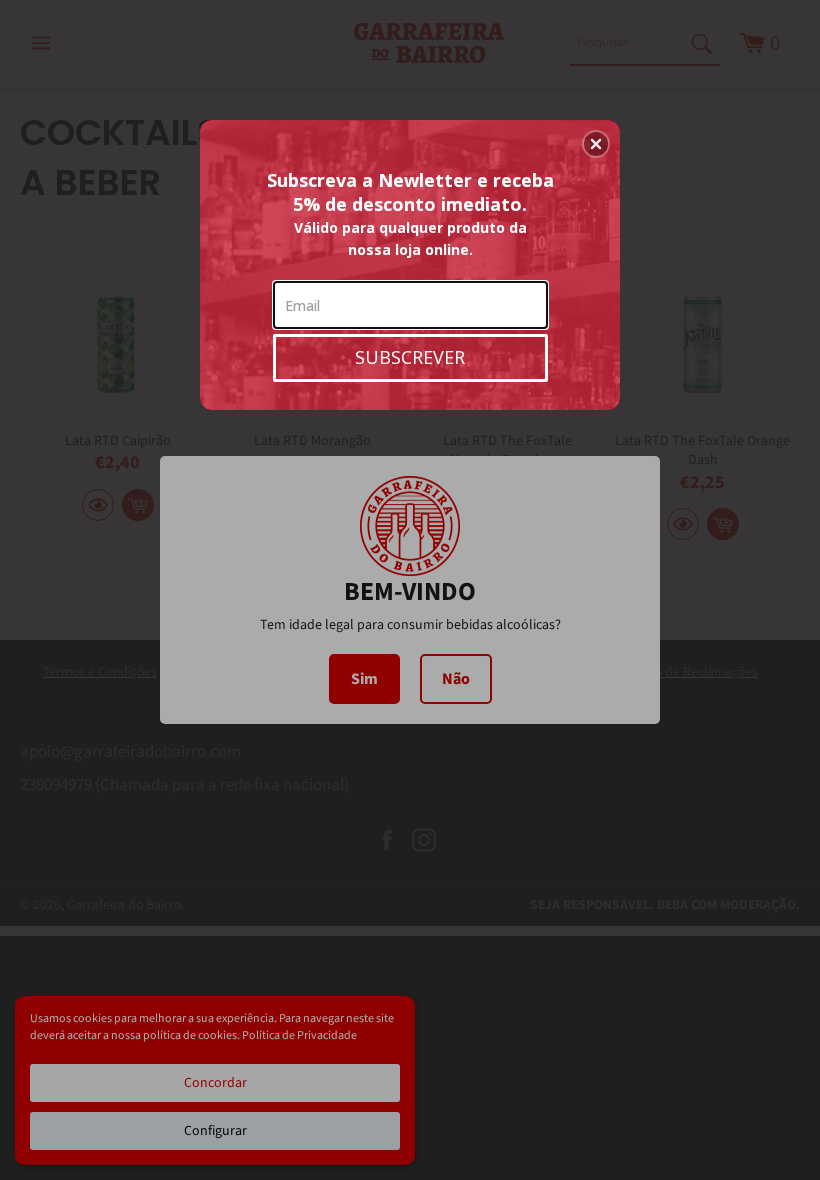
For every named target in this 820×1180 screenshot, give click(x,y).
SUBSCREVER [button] (410, 357)
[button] (596, 144)
